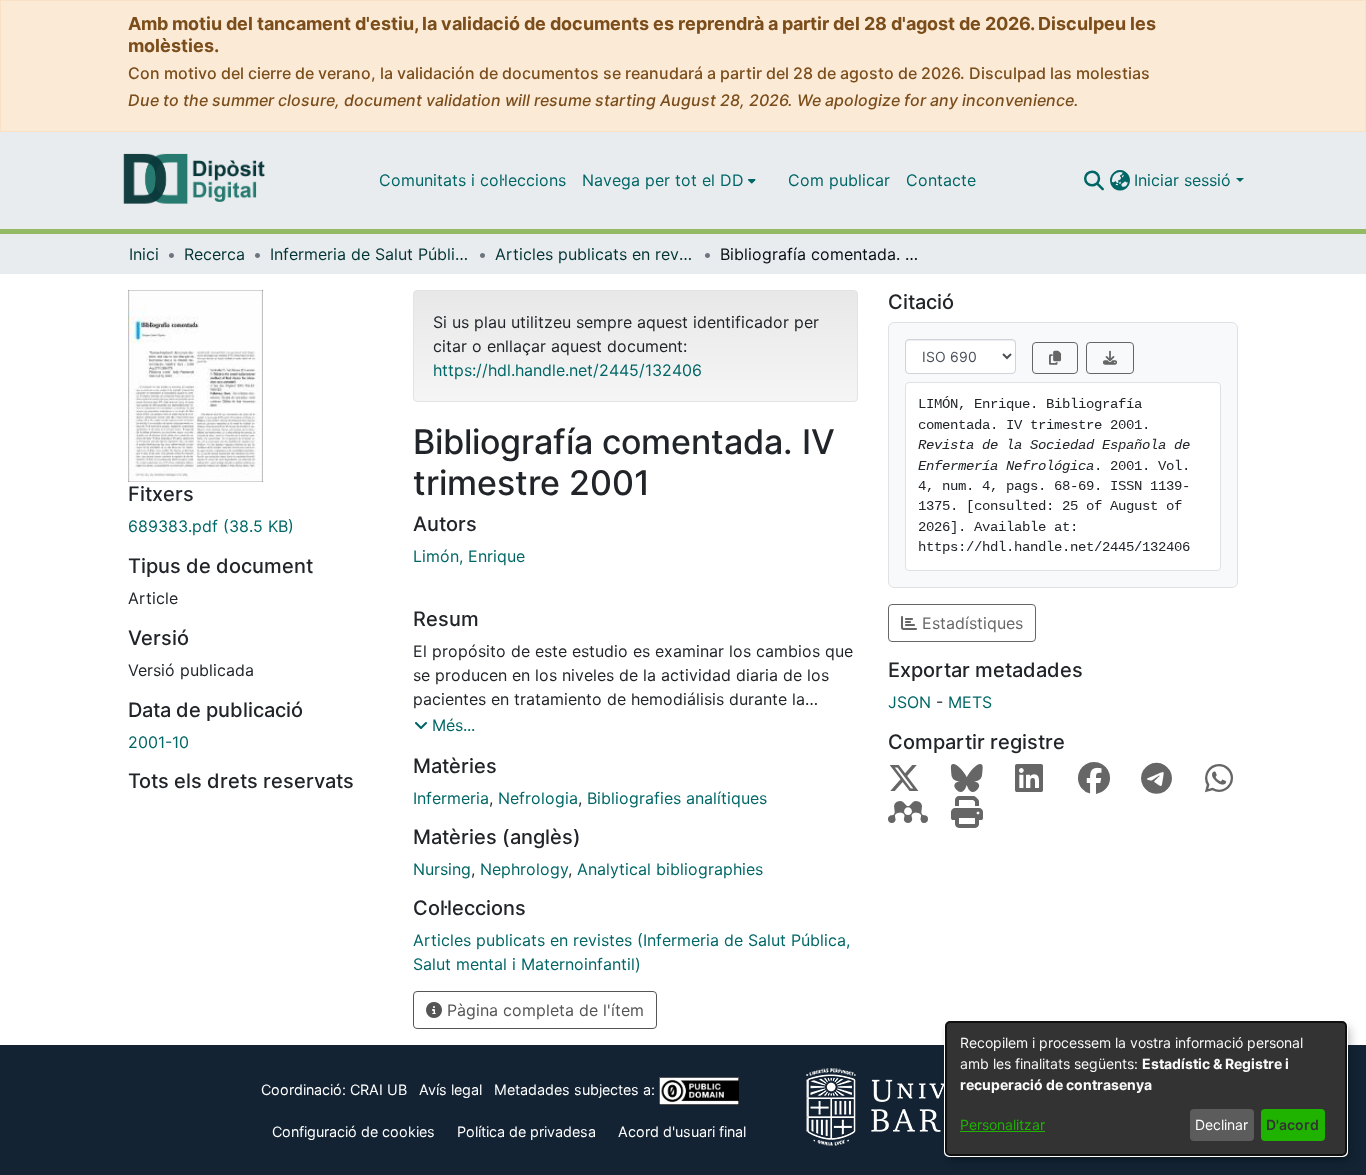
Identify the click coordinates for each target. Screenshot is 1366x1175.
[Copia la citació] (1055, 358)
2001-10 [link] (158, 742)
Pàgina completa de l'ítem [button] (543, 1010)
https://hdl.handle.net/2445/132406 (567, 370)
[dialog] (1146, 1088)
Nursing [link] (442, 869)
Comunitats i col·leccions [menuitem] (472, 180)
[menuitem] (669, 180)
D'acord (1292, 1124)
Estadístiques (970, 623)
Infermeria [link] (451, 798)
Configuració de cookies (353, 1131)
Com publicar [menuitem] (839, 180)
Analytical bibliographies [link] (670, 869)
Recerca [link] (214, 254)
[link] (255, 526)
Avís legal (450, 1089)
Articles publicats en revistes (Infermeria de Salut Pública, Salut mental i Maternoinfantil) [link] (595, 254)
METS (970, 702)
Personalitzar (1002, 1124)
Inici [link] (144, 254)
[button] (1093, 180)
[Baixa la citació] (1110, 358)
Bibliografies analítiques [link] (677, 798)
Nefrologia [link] (538, 798)
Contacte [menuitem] (941, 180)
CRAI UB (378, 1089)
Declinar (1221, 1124)
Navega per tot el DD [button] (663, 180)
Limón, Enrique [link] (469, 556)
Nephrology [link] (524, 869)
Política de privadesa (526, 1131)
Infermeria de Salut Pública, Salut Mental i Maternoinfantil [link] (370, 254)
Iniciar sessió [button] (1185, 180)
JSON (909, 702)
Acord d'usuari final (682, 1131)
